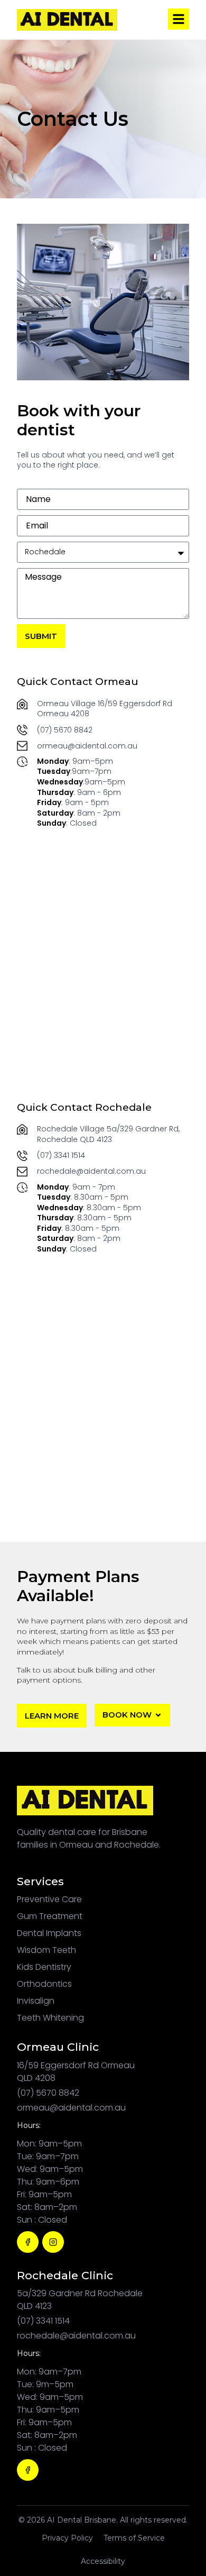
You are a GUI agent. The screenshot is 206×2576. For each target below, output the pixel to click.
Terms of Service (134, 2538)
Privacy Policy (67, 2538)
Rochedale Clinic (65, 2275)
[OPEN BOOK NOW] (158, 1715)
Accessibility (103, 2561)
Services (40, 1881)
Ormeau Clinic (58, 2047)
